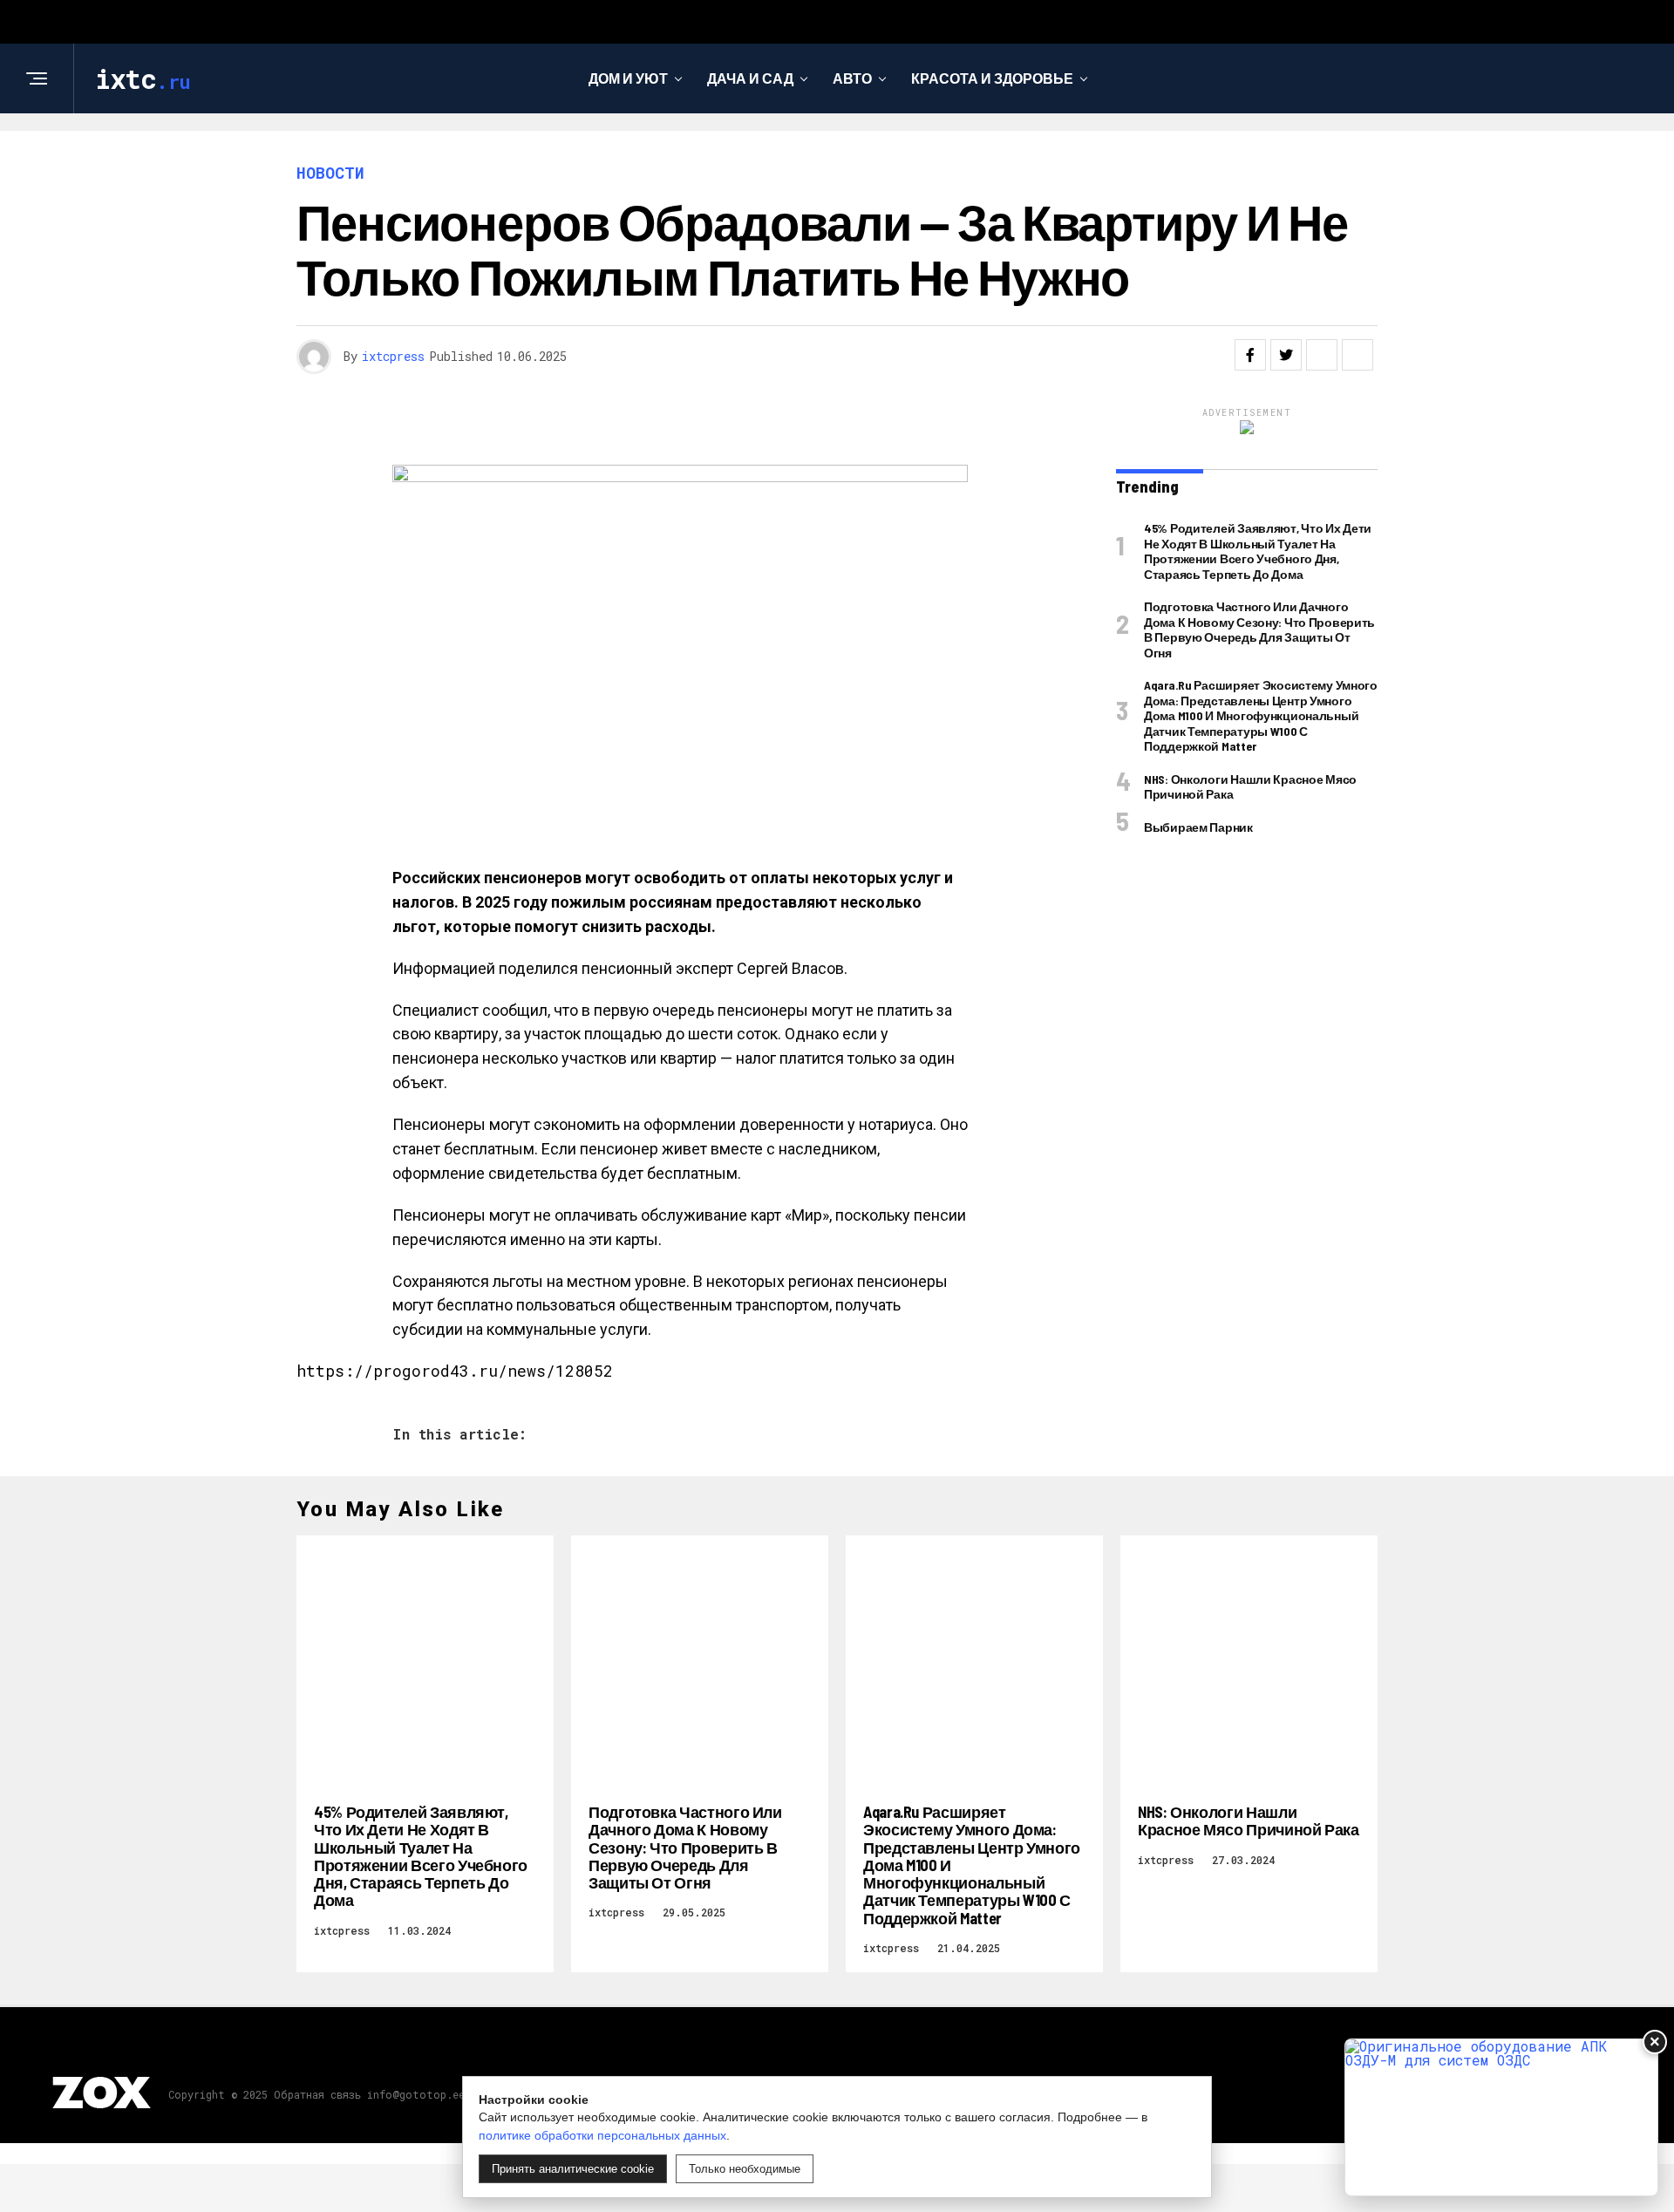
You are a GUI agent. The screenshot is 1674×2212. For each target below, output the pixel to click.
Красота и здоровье (992, 78)
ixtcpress (393, 356)
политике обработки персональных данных (602, 2135)
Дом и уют (628, 78)
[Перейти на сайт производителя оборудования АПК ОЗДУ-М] (1501, 2117)
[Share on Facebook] (1250, 355)
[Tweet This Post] (1286, 355)
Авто (852, 78)
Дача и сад (750, 78)
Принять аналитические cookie (573, 2169)
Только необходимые (745, 2169)
